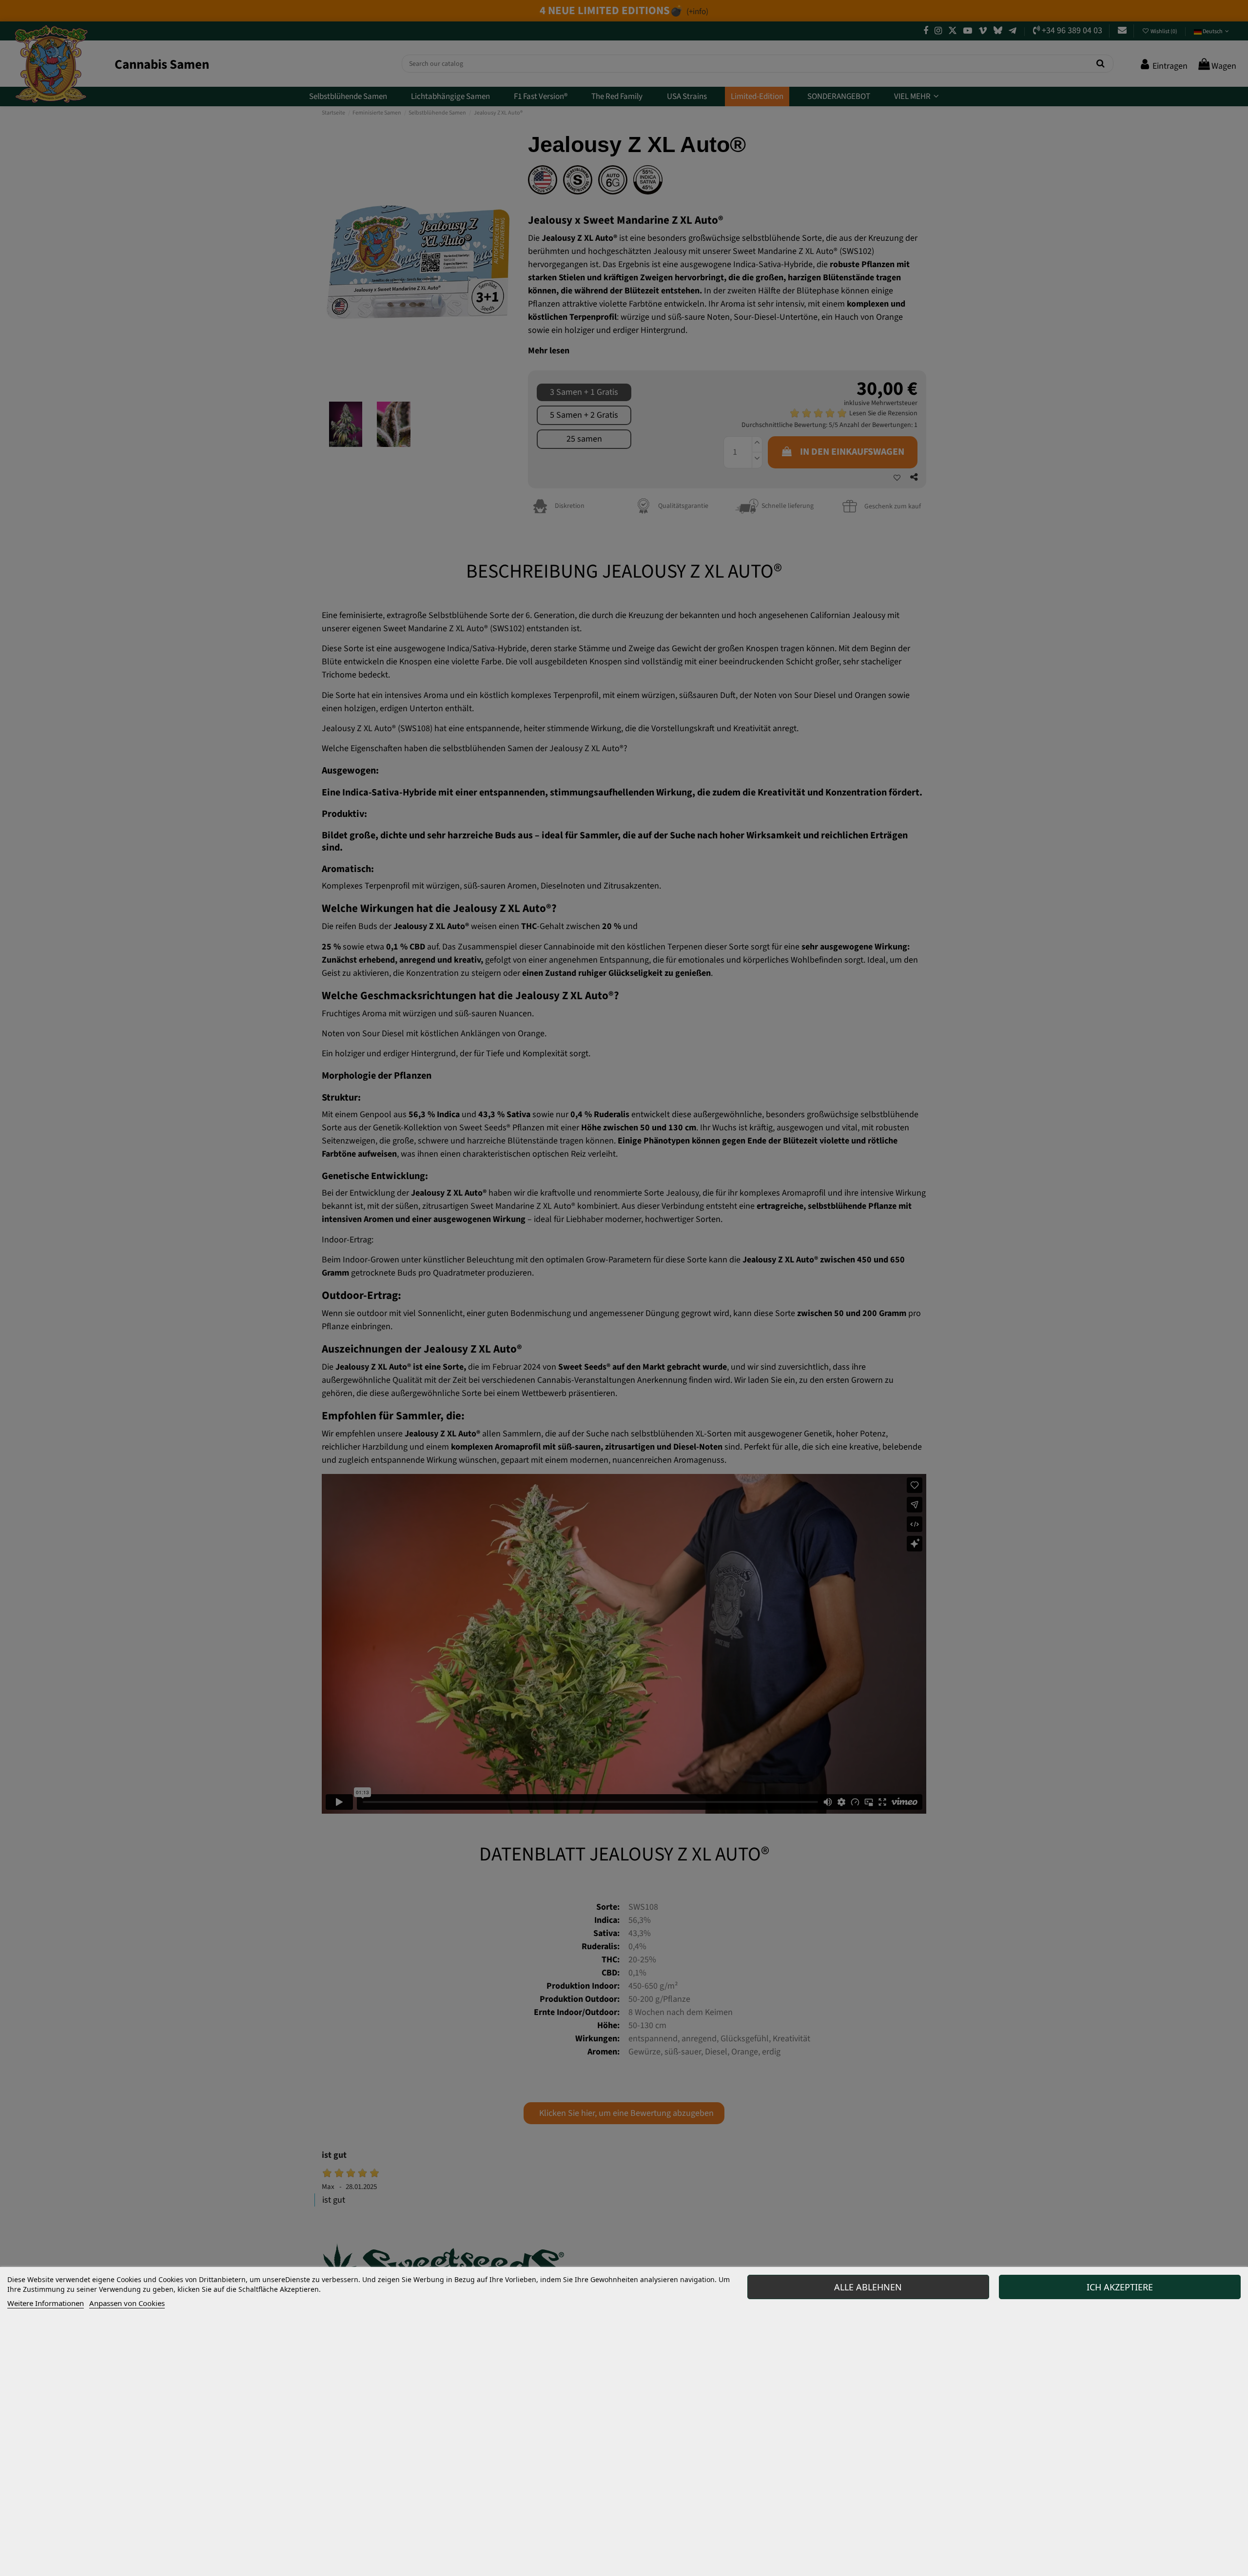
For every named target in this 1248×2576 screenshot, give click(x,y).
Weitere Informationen (46, 2303)
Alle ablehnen (868, 2287)
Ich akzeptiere (1120, 2287)
